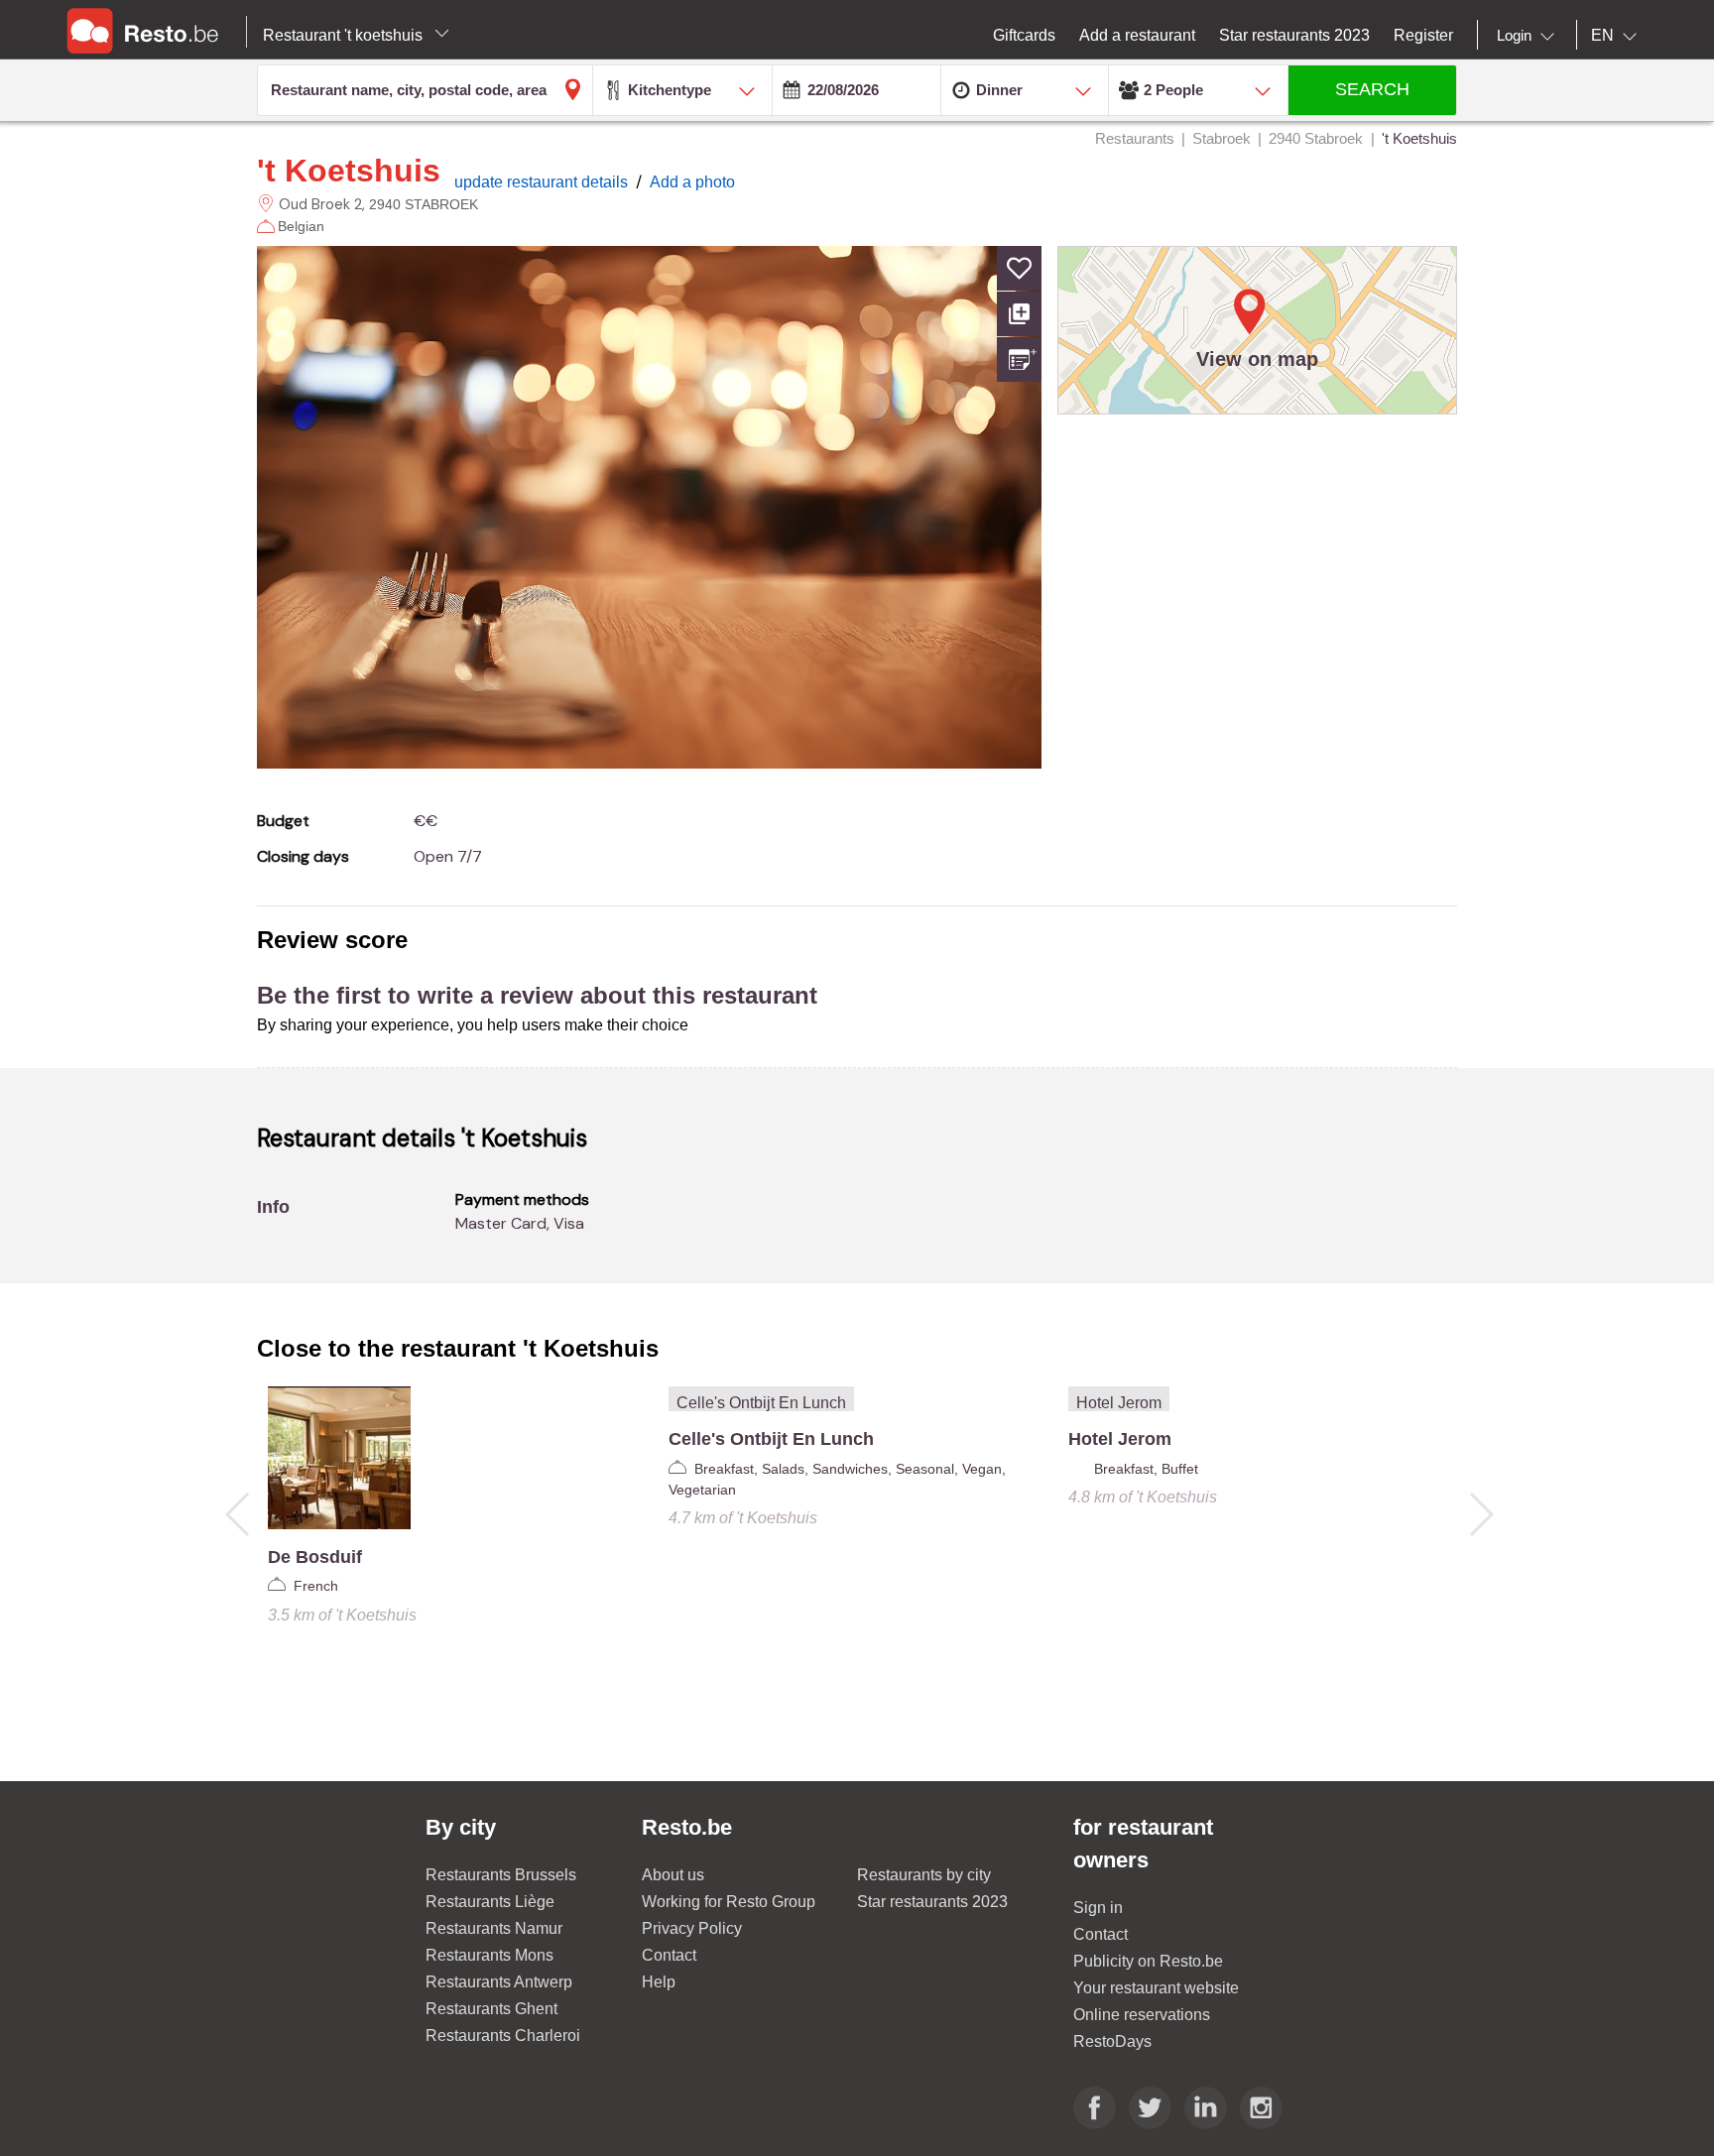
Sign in (1098, 1908)
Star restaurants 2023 (932, 1902)
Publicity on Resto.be (1148, 1961)
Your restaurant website (1156, 1988)
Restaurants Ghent (491, 2009)
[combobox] (1530, 36)
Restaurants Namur (494, 1928)
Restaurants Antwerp (499, 1982)
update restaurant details (543, 182)
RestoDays (1112, 2041)
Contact (669, 1955)
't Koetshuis (349, 171)
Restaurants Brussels (501, 1875)
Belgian (301, 226)
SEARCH (1372, 89)
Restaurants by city (924, 1875)
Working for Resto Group (729, 1902)
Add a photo (692, 182)
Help (659, 1982)
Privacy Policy (692, 1928)
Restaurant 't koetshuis (345, 35)
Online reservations (1142, 2015)
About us (673, 1875)
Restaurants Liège (490, 1902)
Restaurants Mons (490, 1955)
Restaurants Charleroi (503, 2036)
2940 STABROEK (424, 204)
